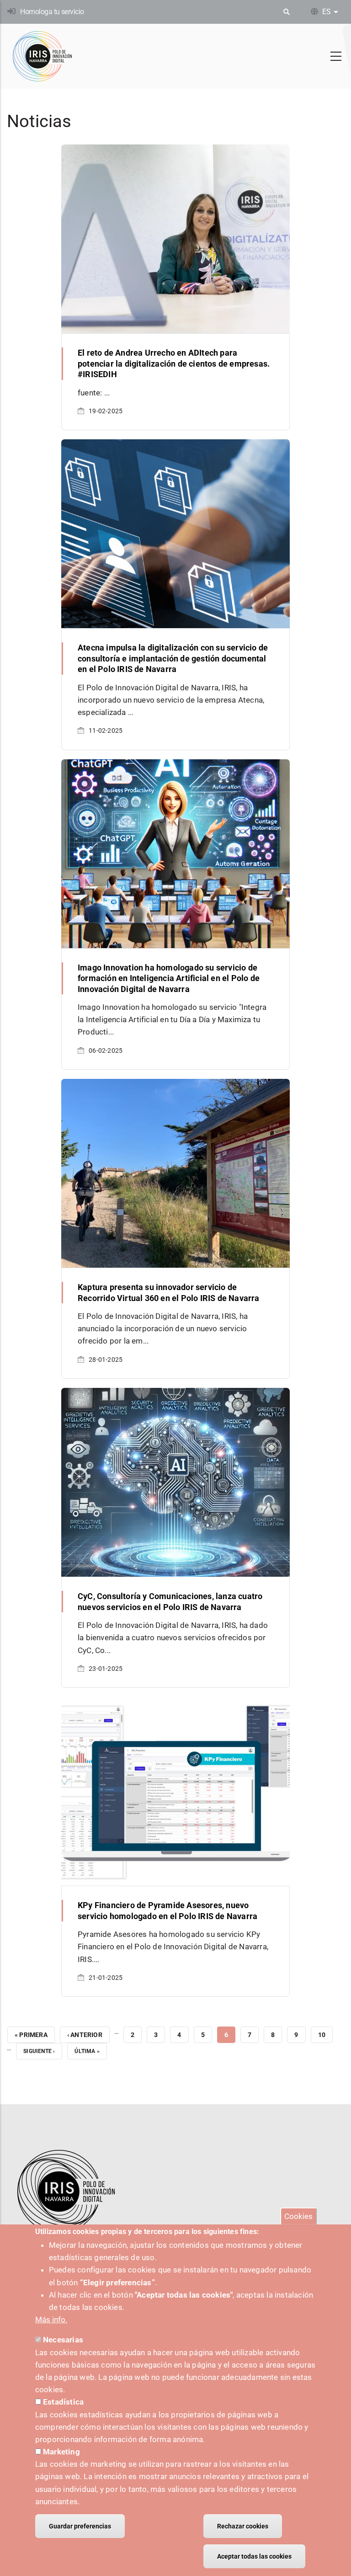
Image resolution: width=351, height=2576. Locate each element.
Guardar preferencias (80, 2526)
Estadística (63, 2402)
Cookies (298, 2216)
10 (325, 2035)
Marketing (61, 2452)
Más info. (51, 2320)
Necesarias (63, 2340)
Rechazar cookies (243, 2526)
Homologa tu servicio (52, 12)
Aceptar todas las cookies (254, 2556)
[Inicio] (43, 56)
